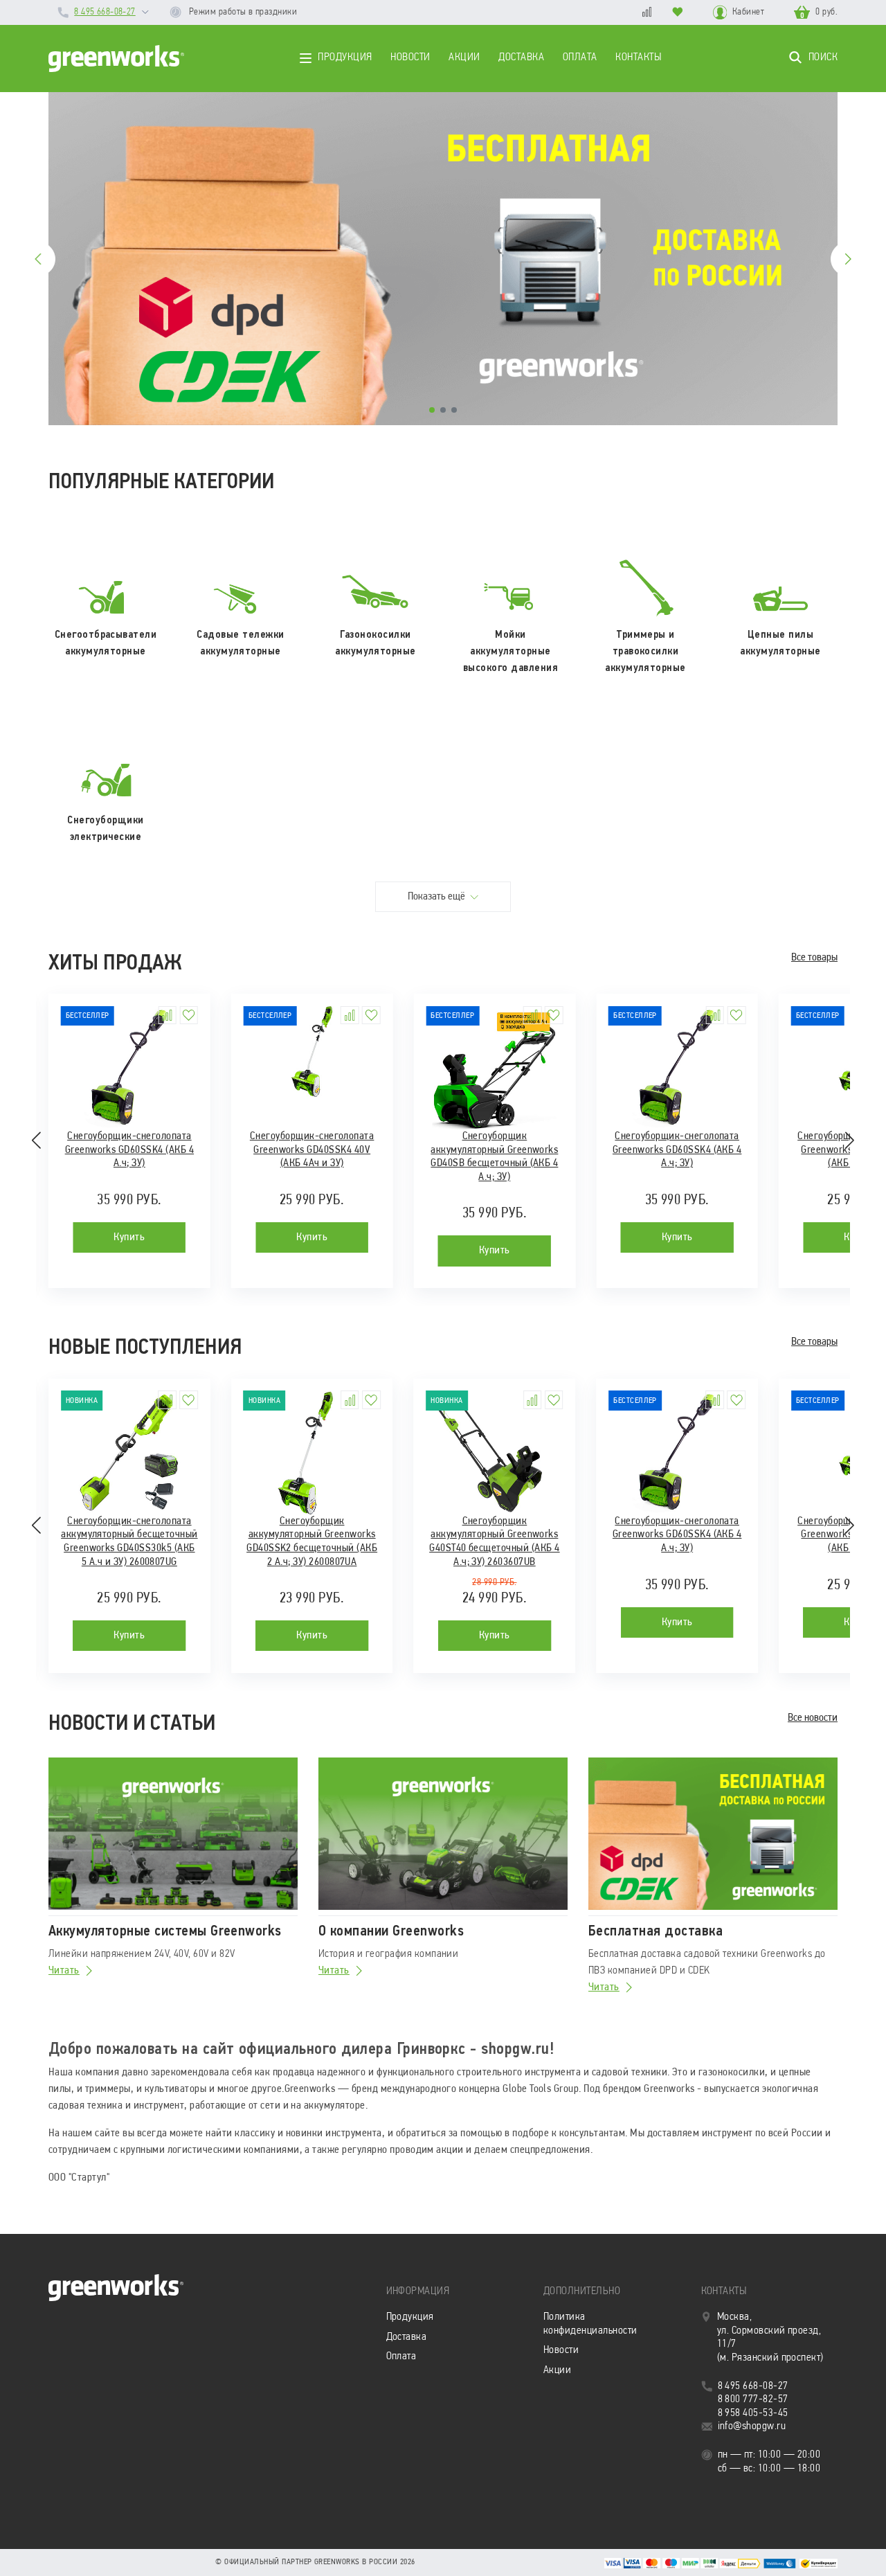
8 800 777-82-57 (753, 2399)
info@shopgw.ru (752, 2426)
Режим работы (242, 12)
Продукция (345, 57)
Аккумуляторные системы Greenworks (165, 1931)
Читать (64, 1971)
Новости (410, 57)
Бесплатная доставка (656, 1931)
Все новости (813, 1718)
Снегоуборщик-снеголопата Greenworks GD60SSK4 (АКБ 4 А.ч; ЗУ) (129, 1150)
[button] (432, 410)
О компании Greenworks (391, 1931)
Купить (129, 1237)
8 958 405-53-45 (753, 2413)
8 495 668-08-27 (105, 12)
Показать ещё (437, 897)
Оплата (580, 57)
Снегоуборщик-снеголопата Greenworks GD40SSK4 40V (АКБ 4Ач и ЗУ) (312, 1150)
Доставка (521, 57)
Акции (464, 57)
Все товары (814, 958)
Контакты (638, 57)
